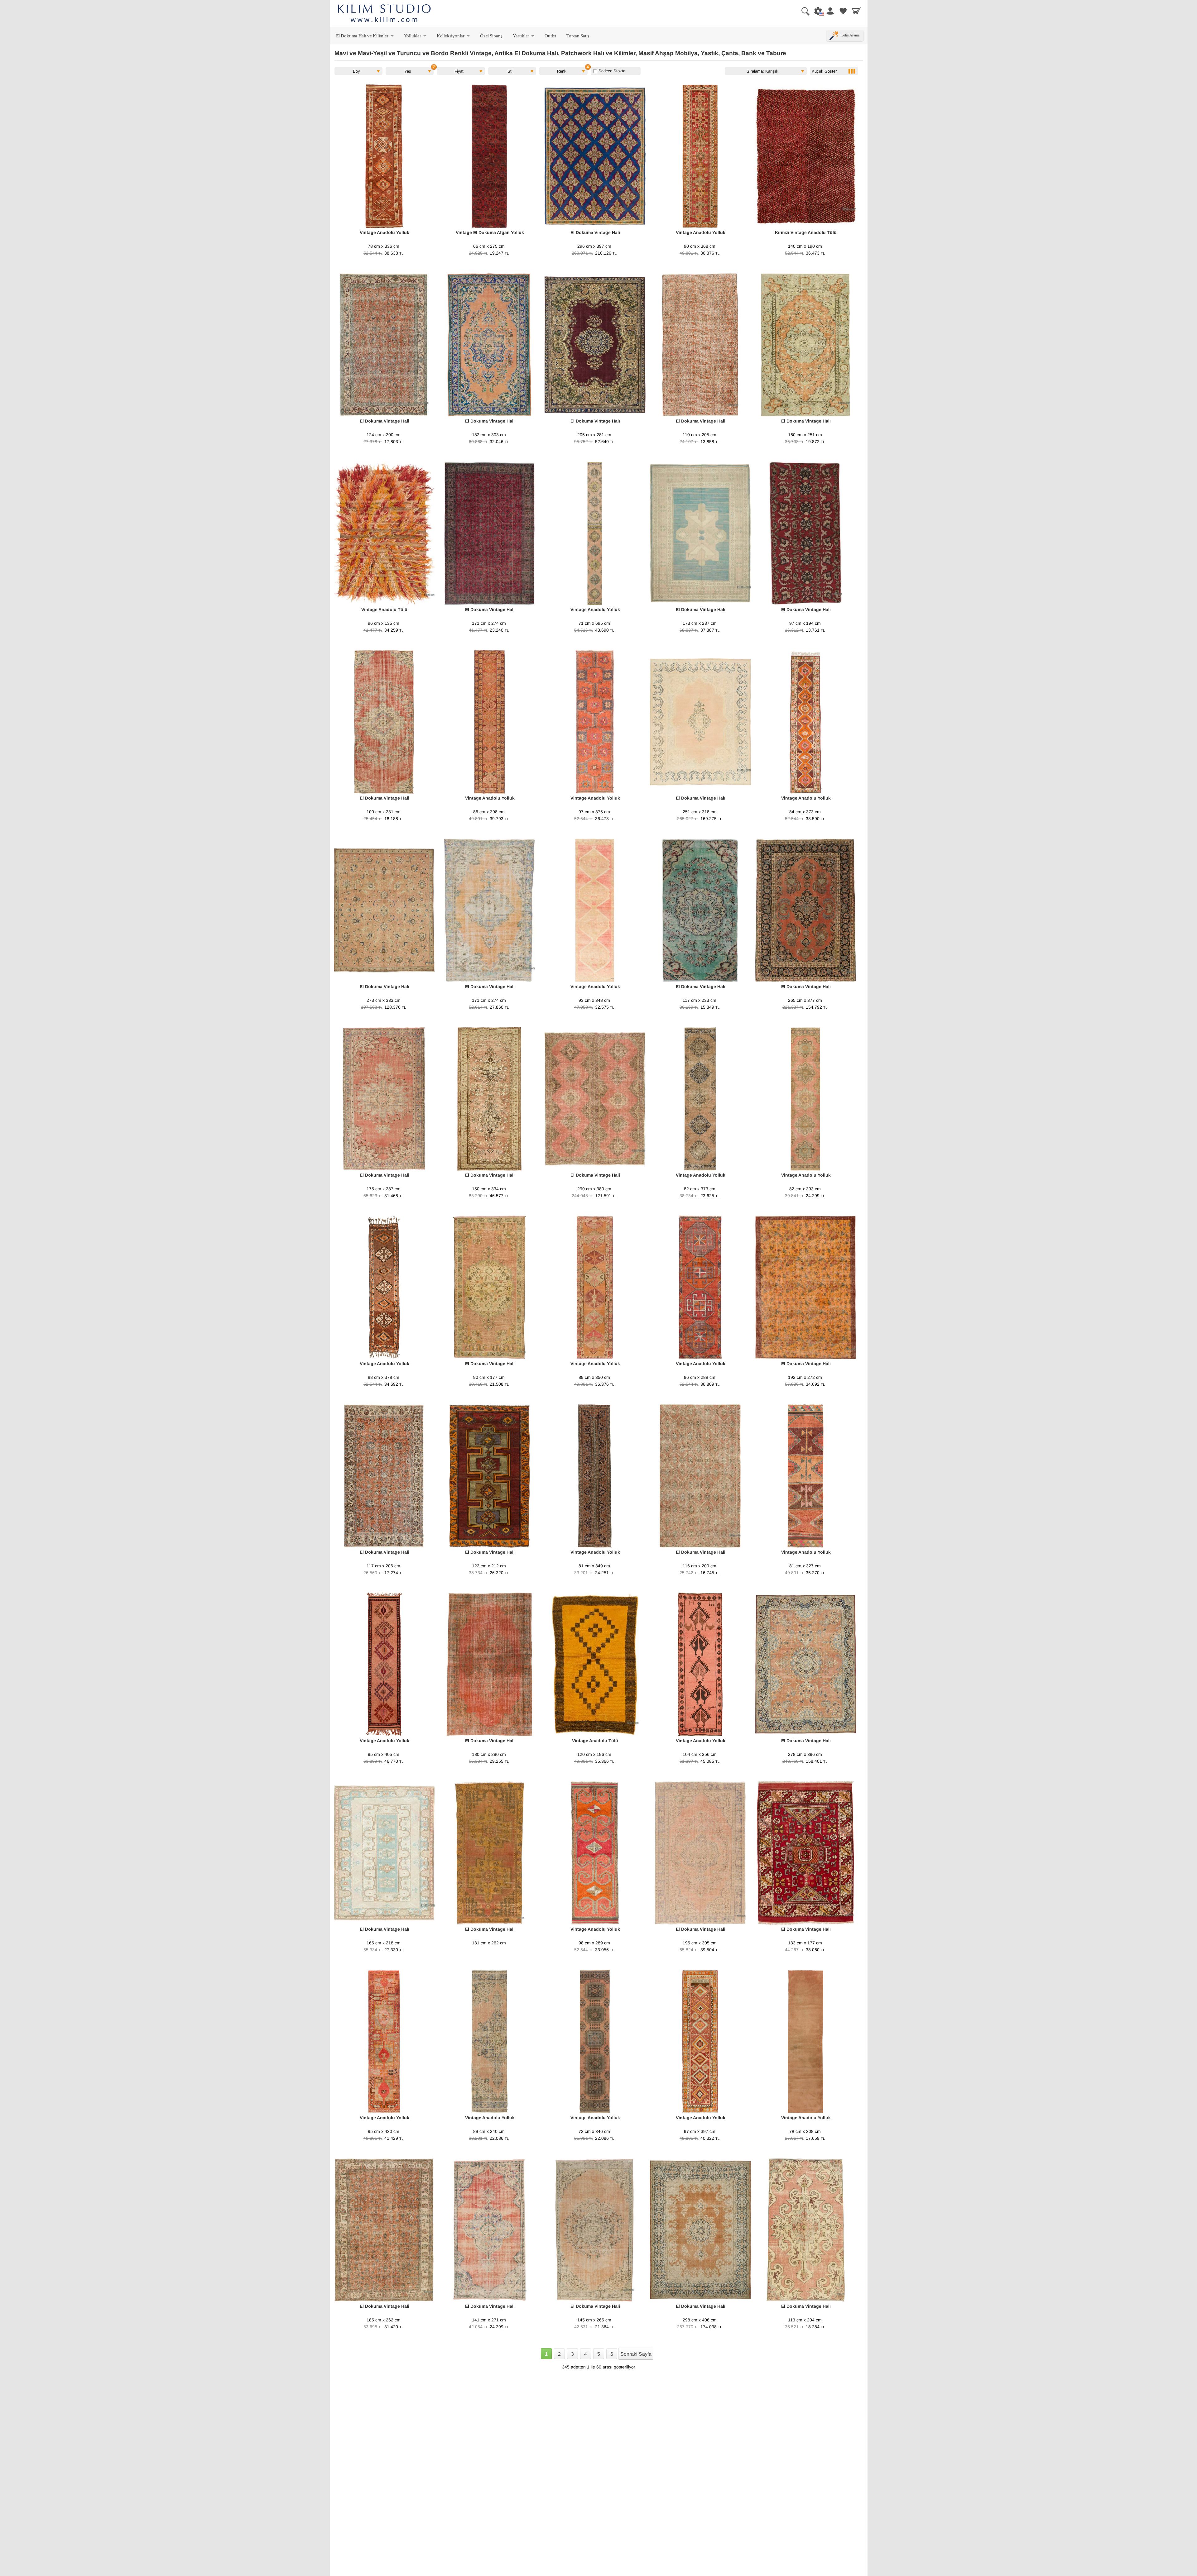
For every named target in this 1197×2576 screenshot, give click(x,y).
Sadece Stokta (611, 71)
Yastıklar (524, 37)
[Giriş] (830, 11)
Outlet (550, 36)
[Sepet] (857, 11)
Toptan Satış (578, 36)
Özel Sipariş (491, 36)
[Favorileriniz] (843, 11)
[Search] (803, 11)
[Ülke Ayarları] (816, 11)
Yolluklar (416, 37)
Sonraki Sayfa (636, 2354)
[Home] (384, 14)
